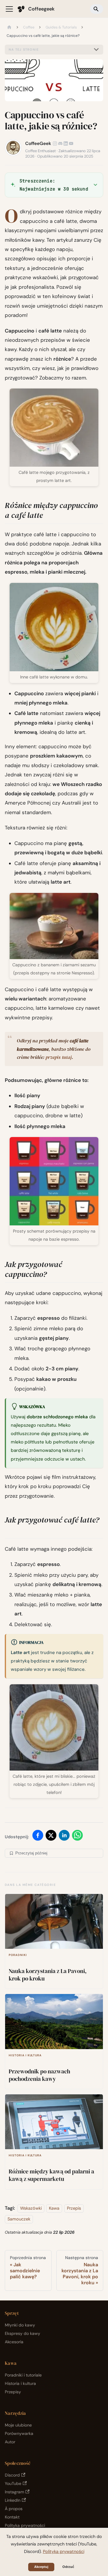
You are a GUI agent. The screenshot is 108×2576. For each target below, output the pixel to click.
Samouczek (19, 2219)
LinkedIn (13, 2500)
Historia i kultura (20, 2383)
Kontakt (12, 2517)
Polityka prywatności (25, 2525)
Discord (12, 2475)
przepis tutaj (59, 1057)
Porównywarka (19, 2433)
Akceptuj (41, 2567)
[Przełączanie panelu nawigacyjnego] (9, 9)
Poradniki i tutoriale (23, 2375)
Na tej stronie (24, 50)
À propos (14, 2509)
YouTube (13, 2483)
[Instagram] (55, 143)
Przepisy (13, 2392)
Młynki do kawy (20, 2325)
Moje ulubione (18, 2425)
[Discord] (60, 143)
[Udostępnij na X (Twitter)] (51, 1837)
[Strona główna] (9, 28)
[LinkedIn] (66, 143)
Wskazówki (31, 2208)
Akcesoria (14, 2342)
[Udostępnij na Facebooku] (38, 1837)
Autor (10, 2442)
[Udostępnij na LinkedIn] (64, 1837)
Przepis (74, 2208)
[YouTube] (71, 143)
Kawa (54, 2208)
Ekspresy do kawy (22, 2333)
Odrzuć (68, 2567)
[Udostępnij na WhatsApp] (77, 1837)
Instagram (14, 2492)
